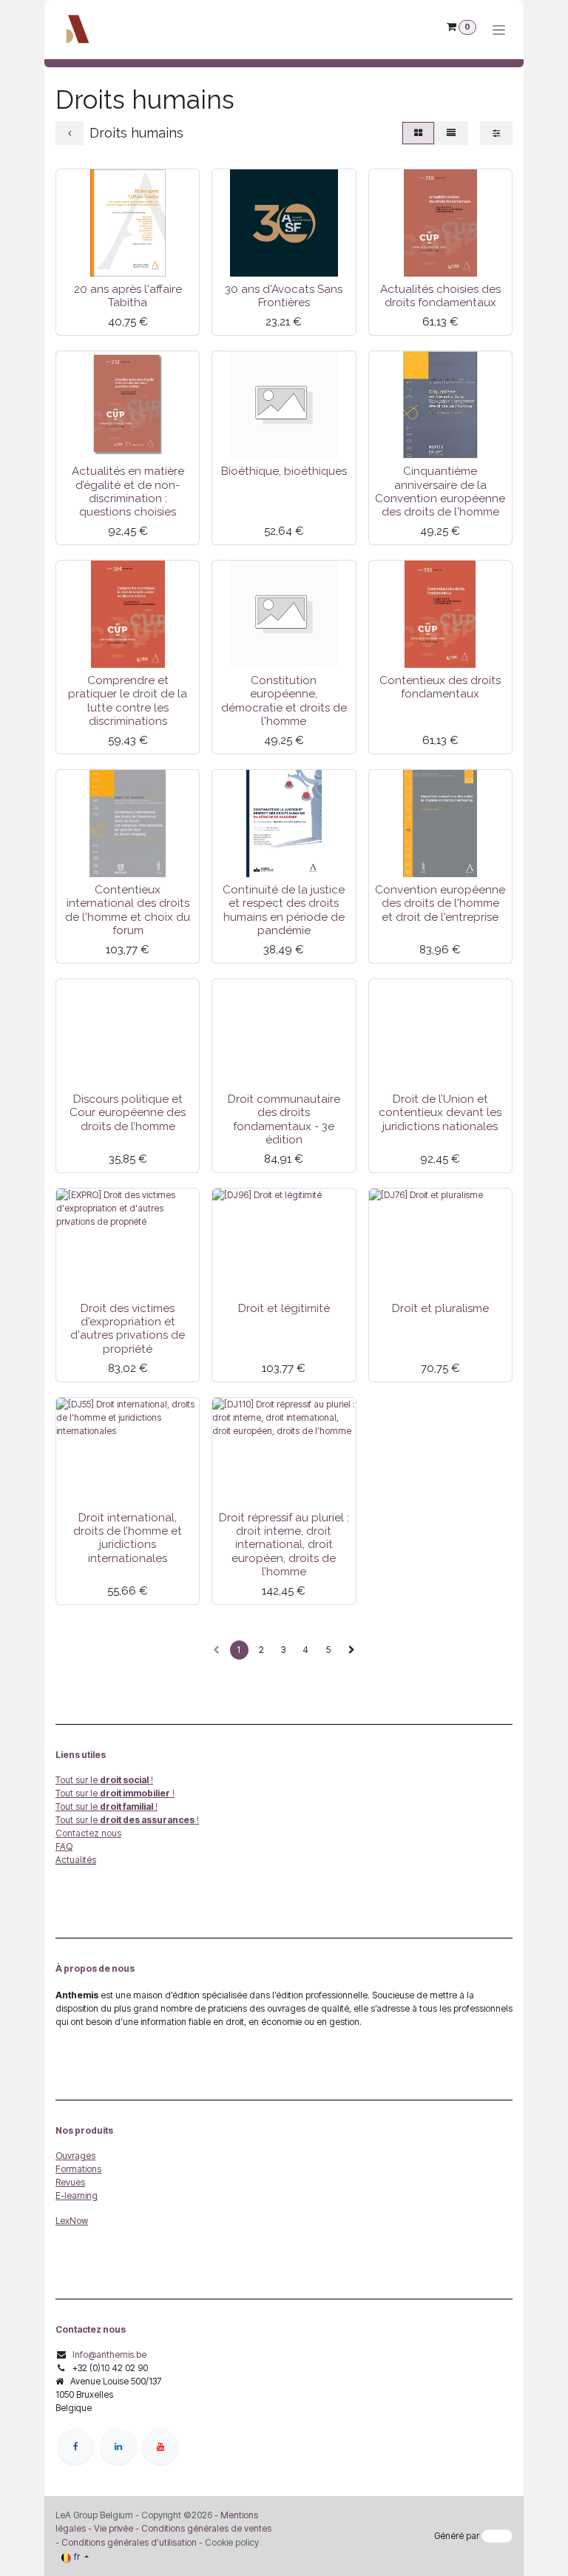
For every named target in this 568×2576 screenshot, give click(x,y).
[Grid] (418, 133)
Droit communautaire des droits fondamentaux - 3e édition (284, 1119)
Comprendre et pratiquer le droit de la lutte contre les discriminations (128, 701)
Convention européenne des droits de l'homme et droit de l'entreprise (440, 903)
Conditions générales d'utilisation (129, 2542)
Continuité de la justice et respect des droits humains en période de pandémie (284, 910)
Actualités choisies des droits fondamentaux (440, 296)
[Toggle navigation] (499, 30)
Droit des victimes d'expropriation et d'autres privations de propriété (128, 1329)
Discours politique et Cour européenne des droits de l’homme (128, 1112)
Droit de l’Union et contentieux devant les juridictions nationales (440, 1112)
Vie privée (114, 2528)
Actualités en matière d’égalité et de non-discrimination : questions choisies (128, 491)
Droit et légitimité (284, 1308)
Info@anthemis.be (109, 2354)
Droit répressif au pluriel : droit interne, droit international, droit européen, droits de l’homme (284, 1545)
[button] (78, 259)
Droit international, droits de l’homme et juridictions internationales (128, 1538)
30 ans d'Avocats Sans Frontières (284, 296)
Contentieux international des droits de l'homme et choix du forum (128, 910)
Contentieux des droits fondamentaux (440, 687)
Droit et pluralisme (440, 1308)
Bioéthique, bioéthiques (284, 471)
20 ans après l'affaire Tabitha (128, 296)
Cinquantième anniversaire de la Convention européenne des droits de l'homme (440, 491)
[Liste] (451, 133)
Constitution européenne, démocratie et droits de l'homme (284, 701)
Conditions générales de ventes (205, 2528)
